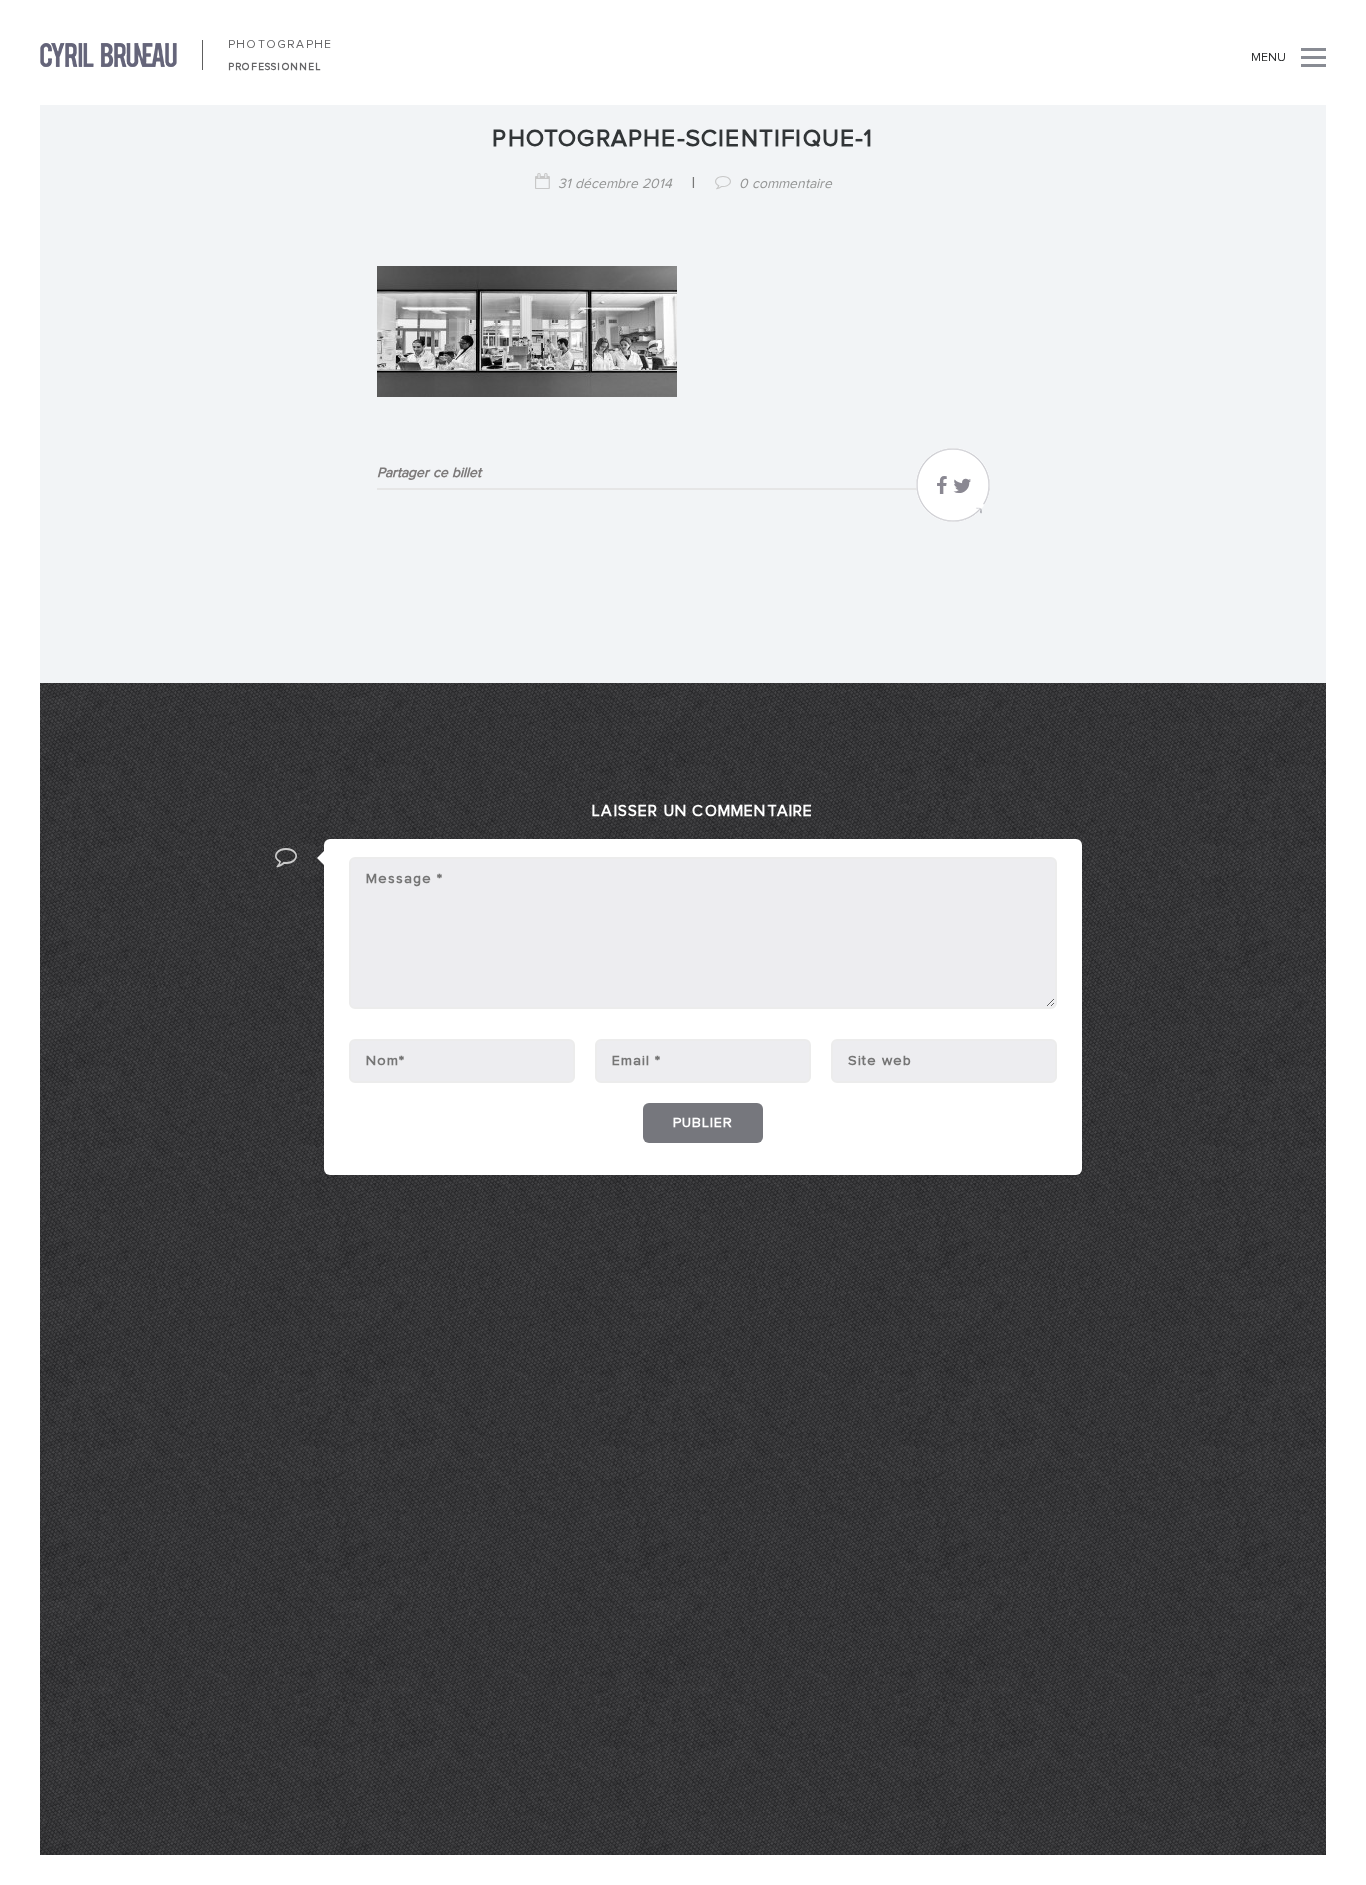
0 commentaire (785, 184)
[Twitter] (962, 491)
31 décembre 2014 (615, 184)
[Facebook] (941, 491)
